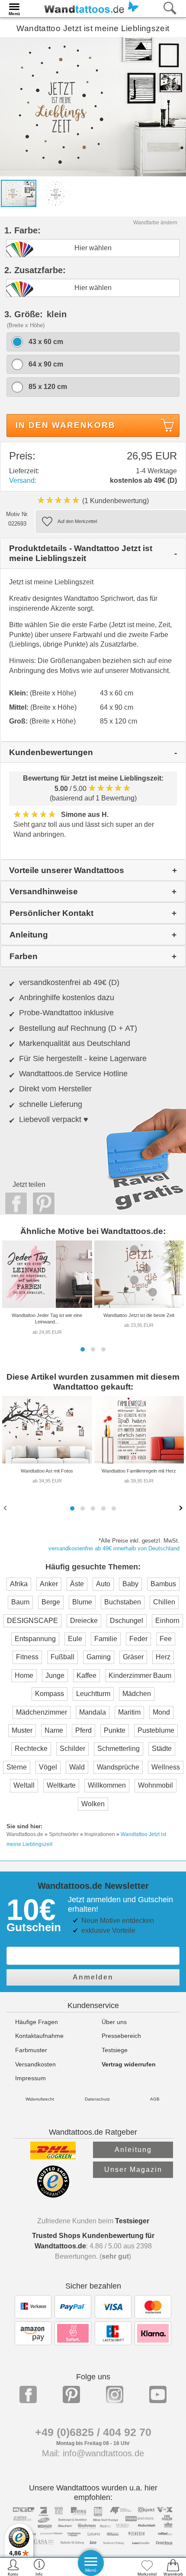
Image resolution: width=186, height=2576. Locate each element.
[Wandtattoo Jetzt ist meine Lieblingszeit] (93, 106)
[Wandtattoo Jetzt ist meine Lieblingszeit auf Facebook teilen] (14, 1203)
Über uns (114, 2022)
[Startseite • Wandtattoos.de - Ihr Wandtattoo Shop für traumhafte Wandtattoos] (89, 8)
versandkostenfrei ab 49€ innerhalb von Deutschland (114, 1548)
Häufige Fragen (37, 2022)
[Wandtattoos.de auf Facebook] (28, 2394)
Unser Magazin (133, 2170)
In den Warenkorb (66, 425)
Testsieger (132, 2221)
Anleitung (133, 2150)
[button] (83, 1349)
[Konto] (13, 2567)
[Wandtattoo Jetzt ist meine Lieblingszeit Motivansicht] (56, 193)
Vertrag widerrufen (129, 2064)
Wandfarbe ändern (155, 223)
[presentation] (6, 1508)
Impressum (30, 2078)
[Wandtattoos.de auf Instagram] (115, 2394)
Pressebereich (121, 2036)
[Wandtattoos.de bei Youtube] (158, 2394)
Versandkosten (35, 2064)
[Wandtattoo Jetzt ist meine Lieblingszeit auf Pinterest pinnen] (42, 1203)
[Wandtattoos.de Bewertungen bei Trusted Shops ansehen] (53, 2195)
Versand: (23, 480)
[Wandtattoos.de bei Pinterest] (71, 2394)
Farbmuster (31, 2050)
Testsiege (115, 2050)
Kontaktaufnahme (39, 2036)
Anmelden (93, 1977)
